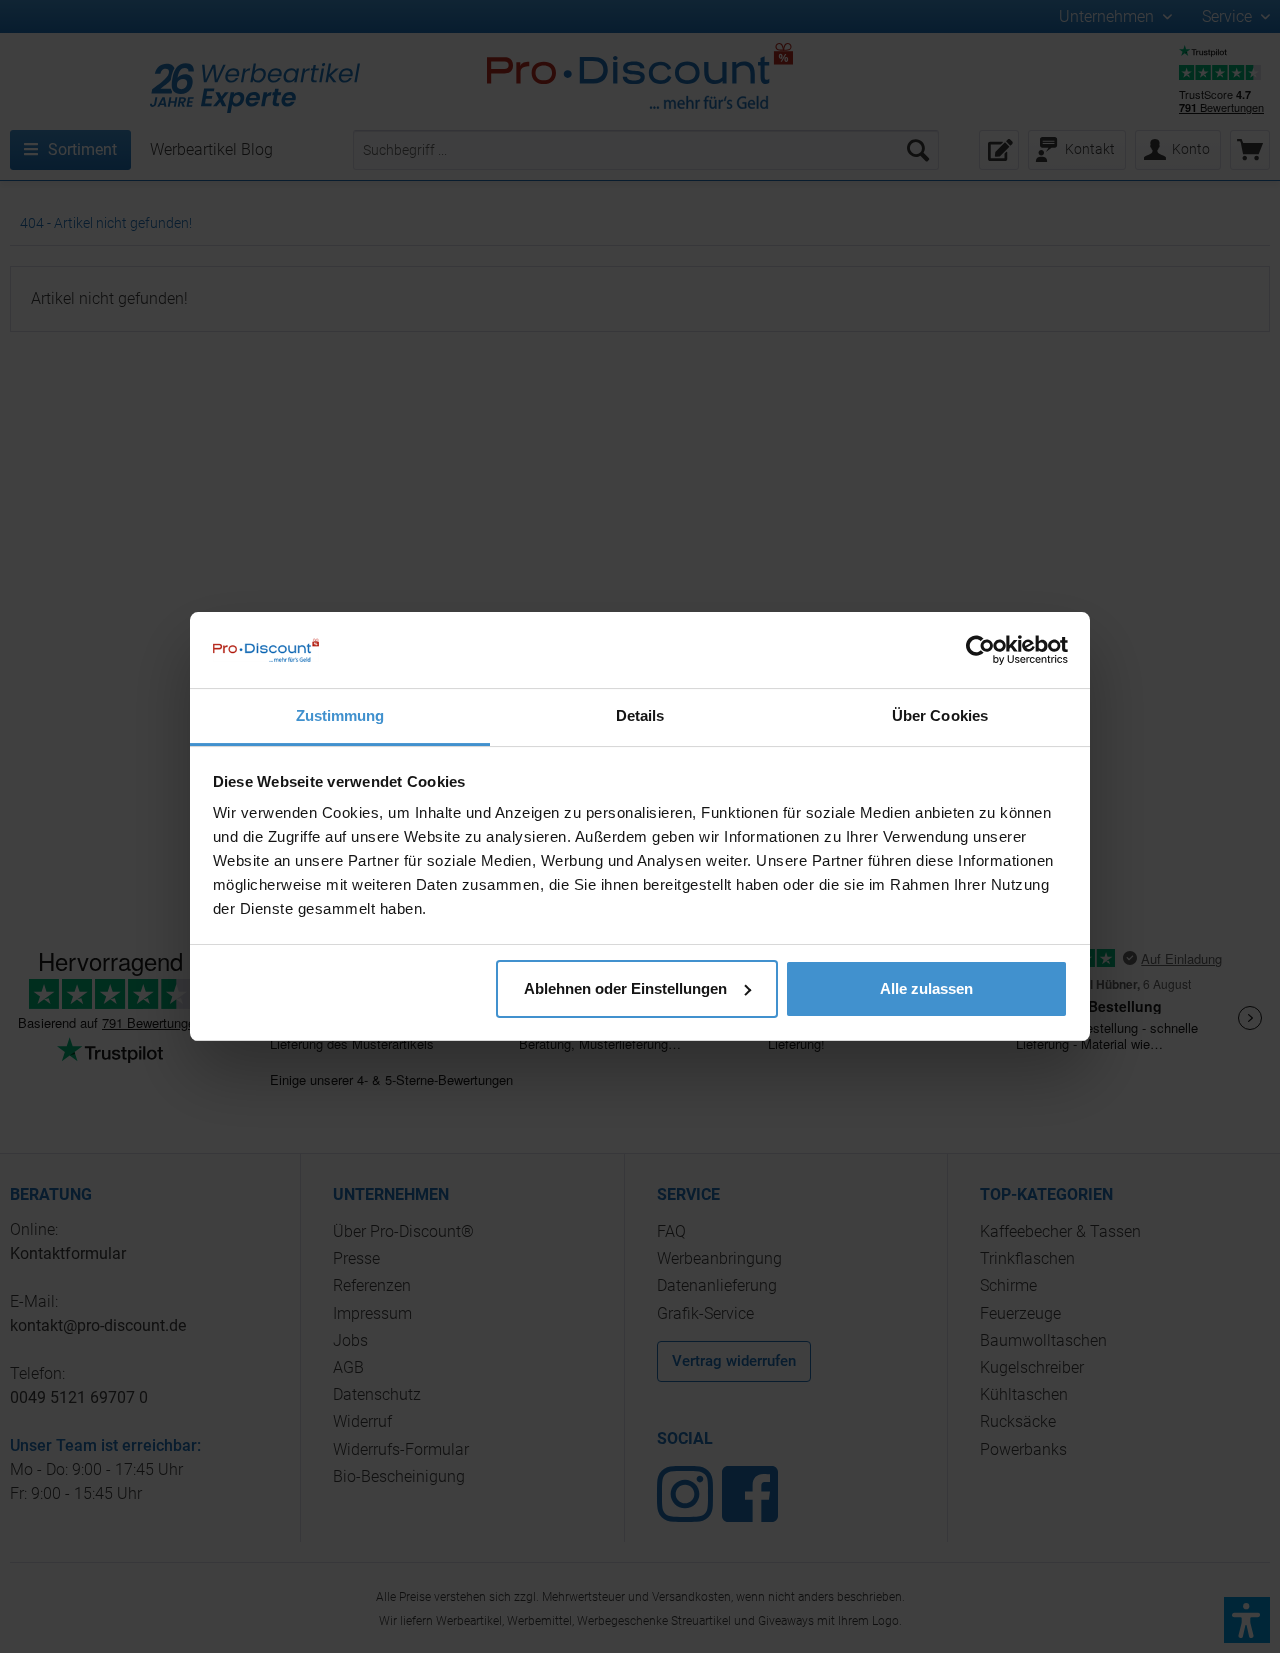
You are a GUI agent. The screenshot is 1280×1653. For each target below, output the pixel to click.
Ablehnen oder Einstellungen (625, 988)
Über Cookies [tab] (940, 715)
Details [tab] (640, 715)
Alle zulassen (926, 988)
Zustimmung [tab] (340, 715)
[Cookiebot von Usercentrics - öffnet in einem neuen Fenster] (980, 650)
